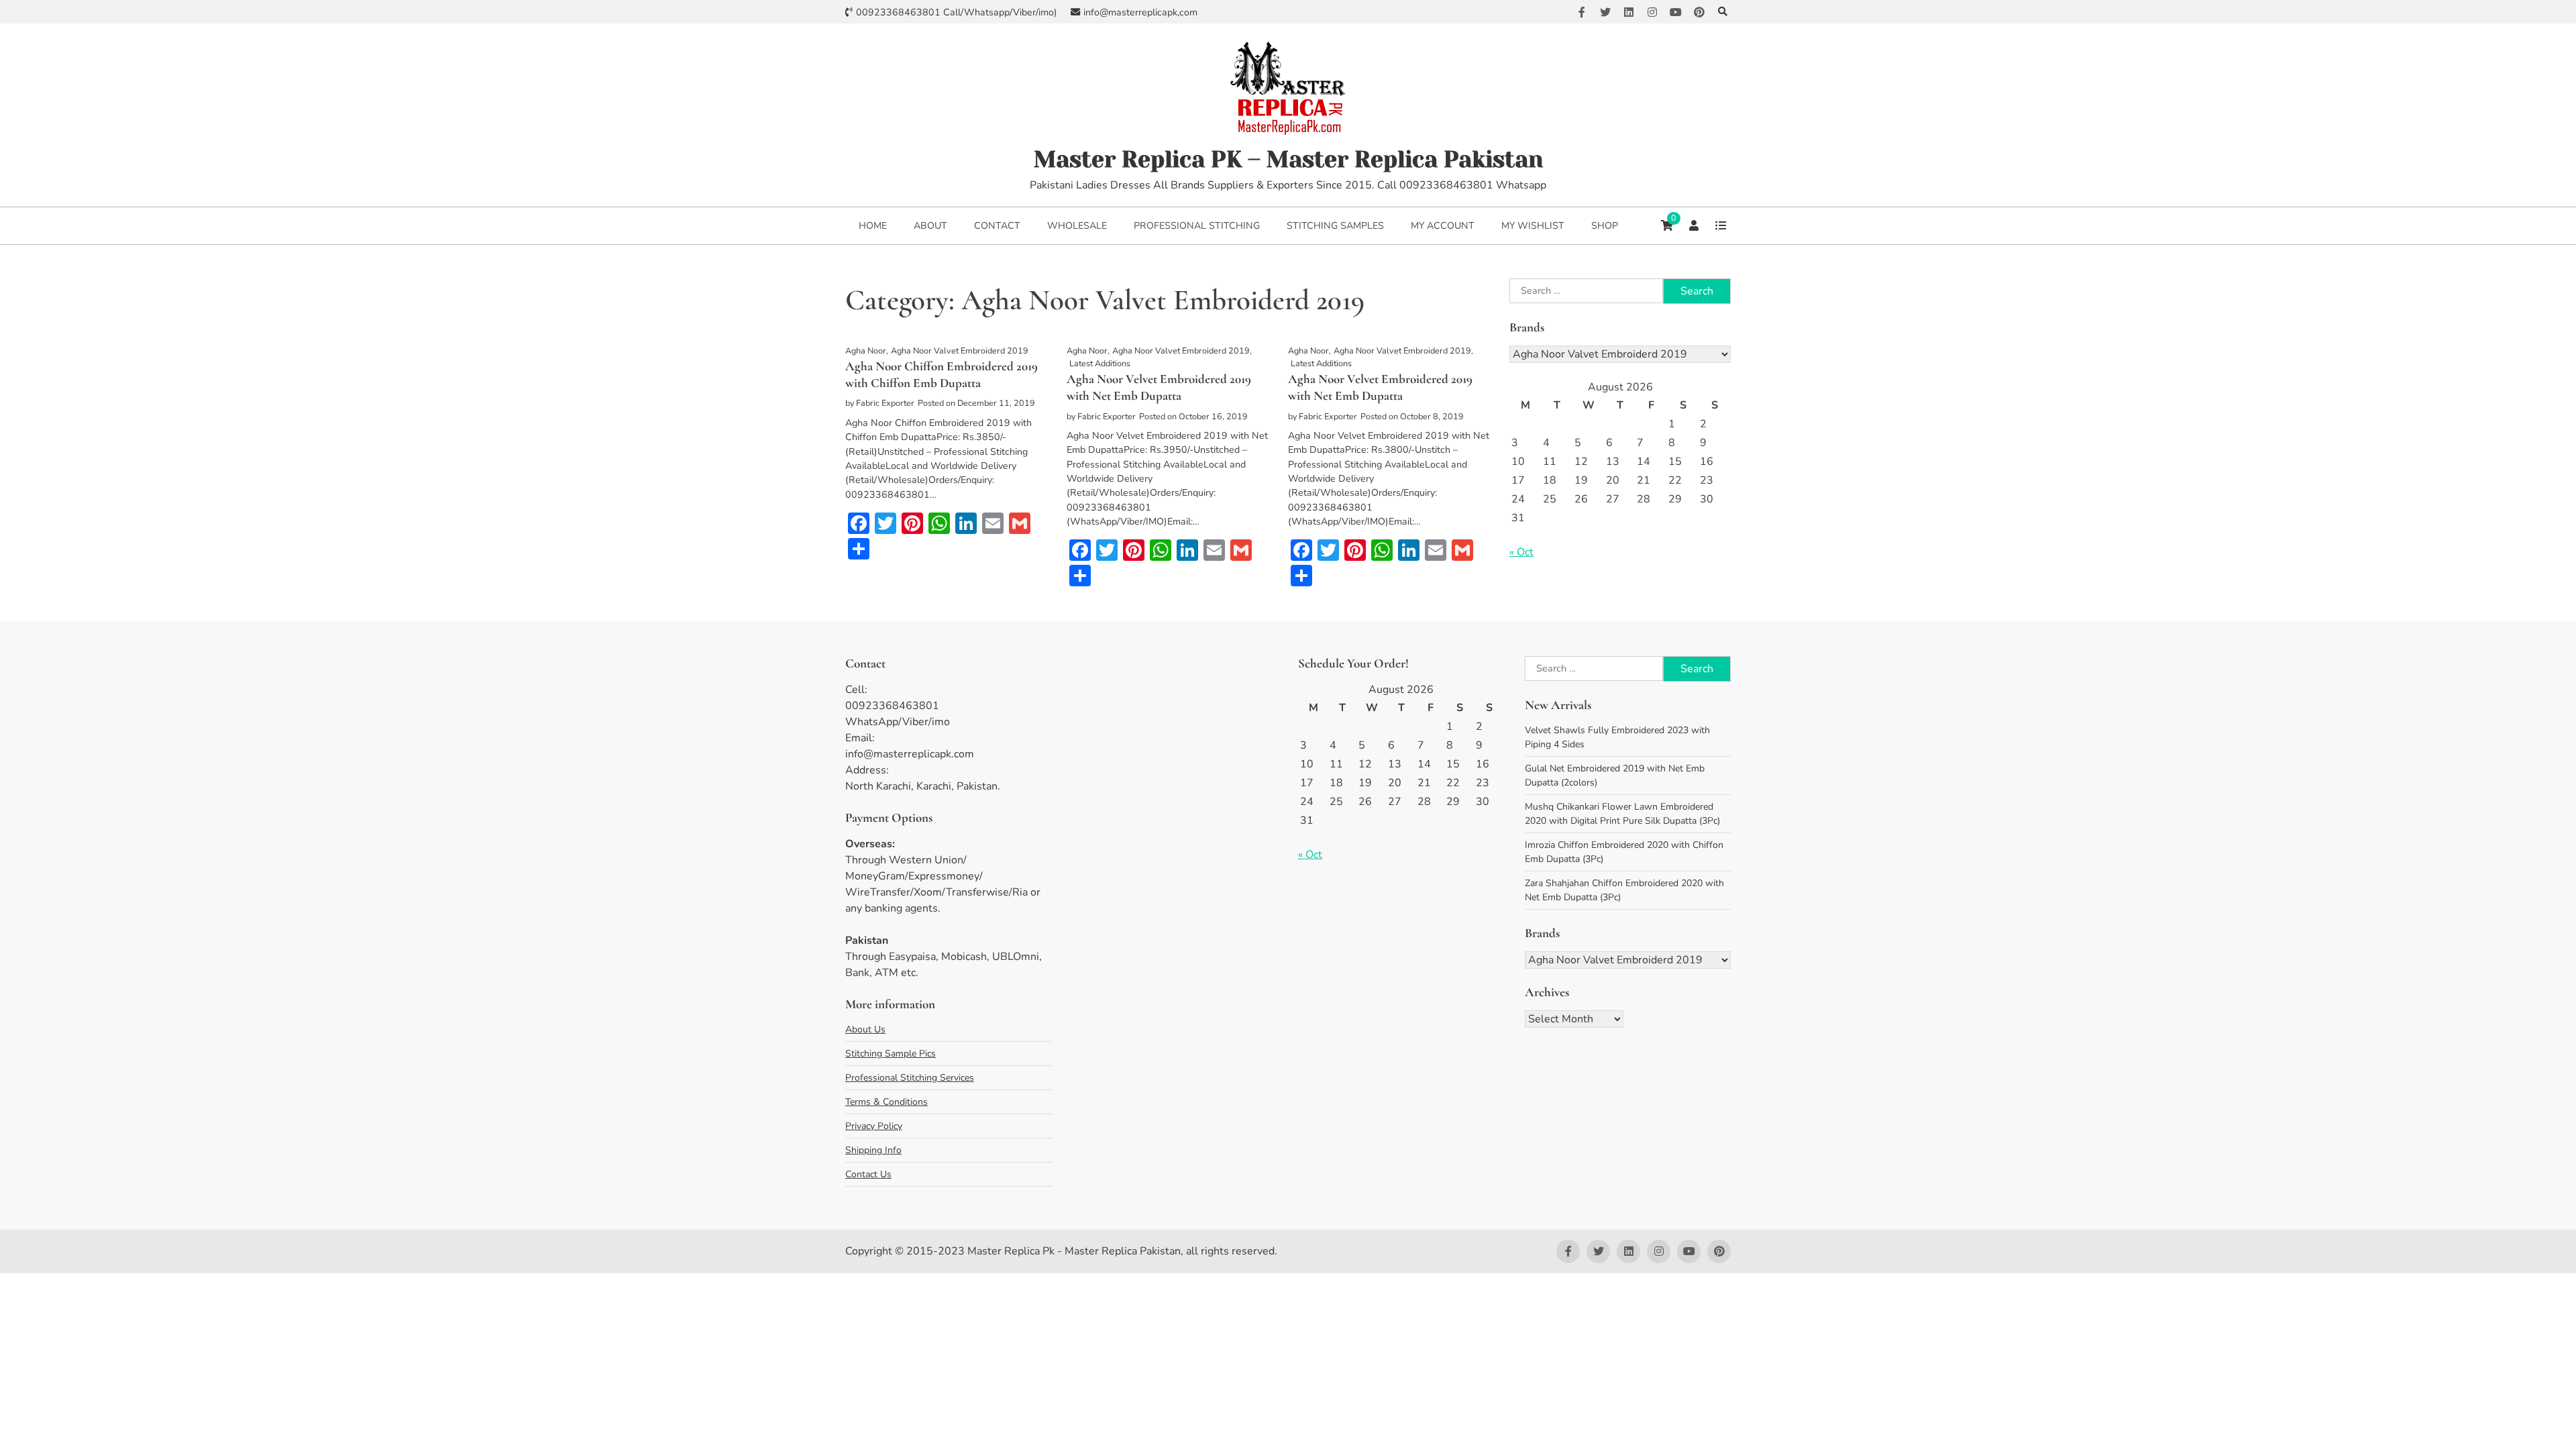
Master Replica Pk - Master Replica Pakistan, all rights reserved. (1122, 1251)
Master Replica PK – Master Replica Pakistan (1288, 159)
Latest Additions (1100, 363)
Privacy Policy (874, 1126)
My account (1443, 226)
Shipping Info (873, 1150)
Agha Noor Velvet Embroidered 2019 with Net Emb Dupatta (1159, 387)
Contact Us (868, 1174)
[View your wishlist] (1721, 225)
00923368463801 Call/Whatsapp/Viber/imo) (957, 12)
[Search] (1722, 12)
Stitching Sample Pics (891, 1054)
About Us (865, 1029)
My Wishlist (1533, 226)
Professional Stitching (1197, 226)
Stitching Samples (1335, 226)
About (930, 226)
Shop (1605, 226)
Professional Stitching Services (910, 1078)
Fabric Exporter (885, 403)
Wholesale (1077, 226)
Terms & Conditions (887, 1102)
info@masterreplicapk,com (1140, 12)
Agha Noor (866, 351)
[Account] (1694, 225)
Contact (997, 226)
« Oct (1521, 552)
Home (873, 226)
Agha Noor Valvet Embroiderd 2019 (960, 351)
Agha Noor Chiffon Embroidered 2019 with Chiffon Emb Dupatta (942, 374)
